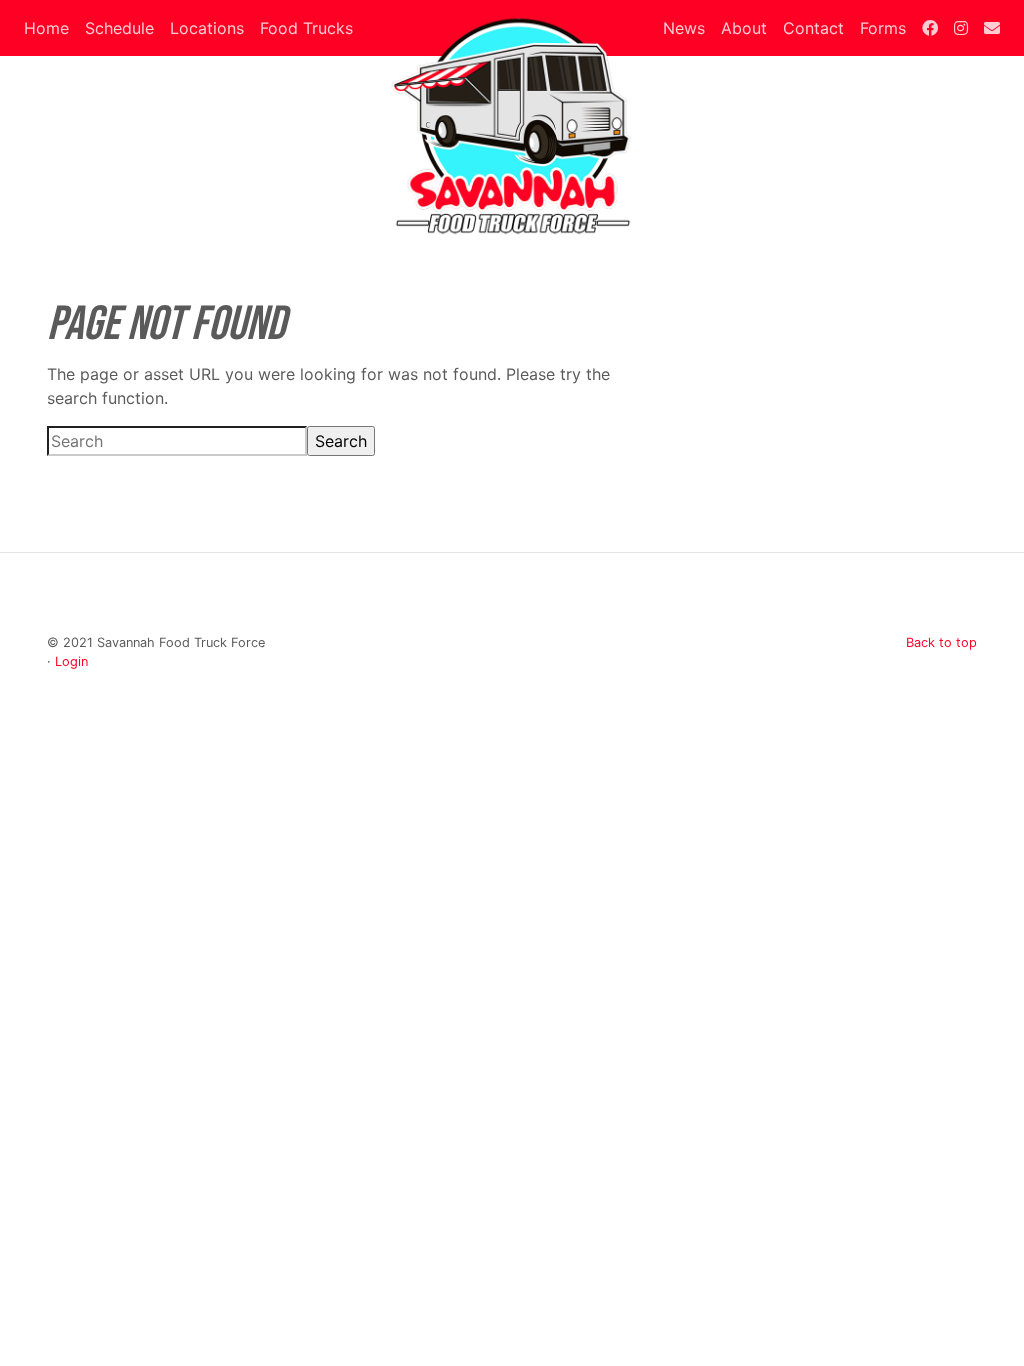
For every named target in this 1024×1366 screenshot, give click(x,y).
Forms (883, 28)
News (684, 28)
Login (71, 661)
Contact (813, 28)
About (744, 28)
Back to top (941, 642)
